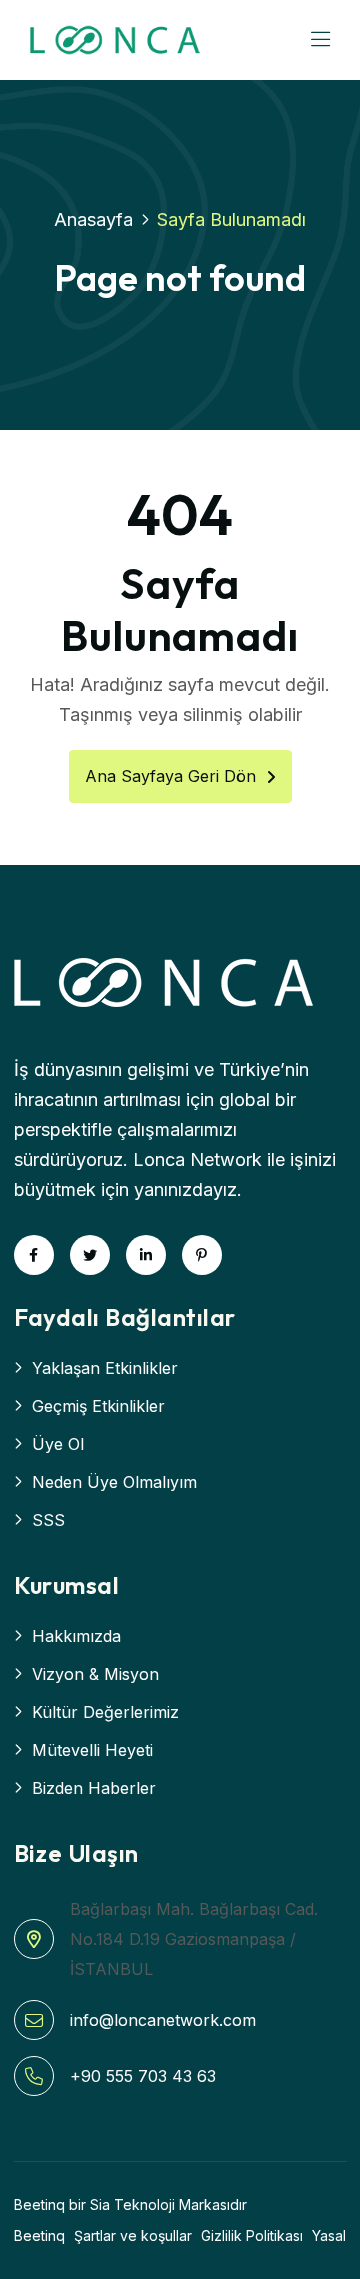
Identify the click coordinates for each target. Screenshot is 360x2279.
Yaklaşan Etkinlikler (105, 1368)
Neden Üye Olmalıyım (114, 1482)
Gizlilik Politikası (252, 2235)
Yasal (329, 2235)
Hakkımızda (76, 1636)
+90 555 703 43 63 (143, 2076)
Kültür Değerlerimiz (105, 1712)
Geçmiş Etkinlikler (98, 1406)
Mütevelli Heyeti (92, 1750)
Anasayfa (93, 219)
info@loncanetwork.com (163, 2020)
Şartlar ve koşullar (133, 2235)
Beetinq (39, 2235)
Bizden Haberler (94, 1788)
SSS (48, 1520)
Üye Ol (58, 1444)
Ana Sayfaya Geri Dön (170, 776)
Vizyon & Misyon (95, 1674)
